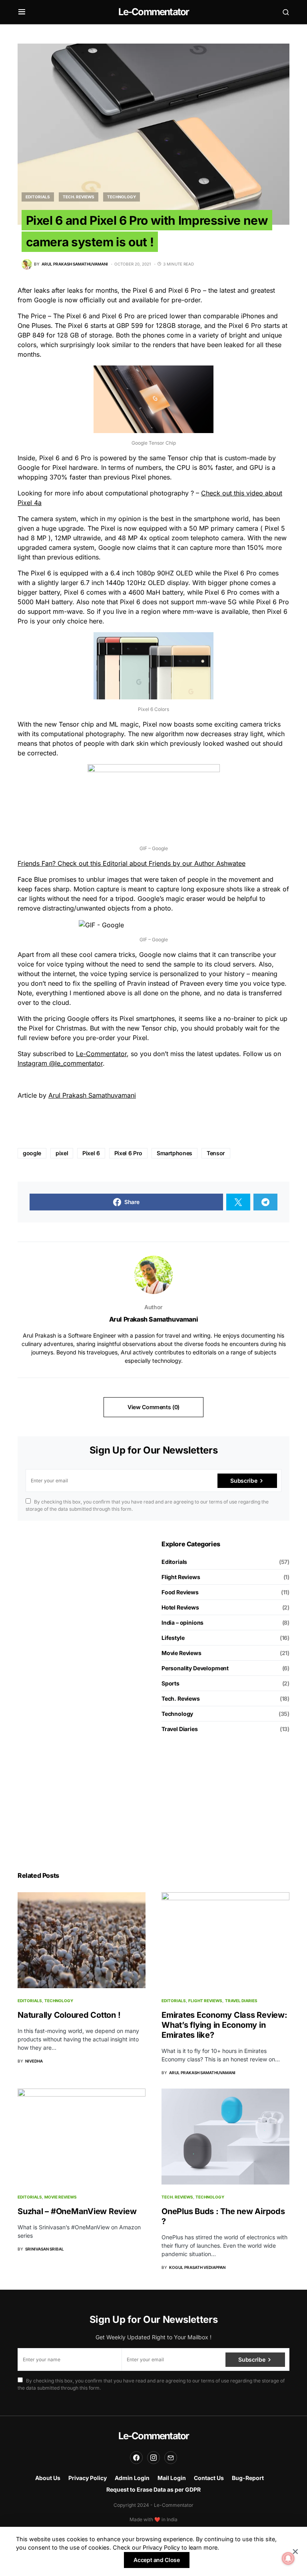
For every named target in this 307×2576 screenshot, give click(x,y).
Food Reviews (180, 1592)
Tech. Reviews (79, 197)
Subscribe (244, 1481)
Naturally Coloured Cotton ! (69, 2015)
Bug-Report (248, 2478)
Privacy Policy (88, 2478)
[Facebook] (136, 2458)
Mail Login (172, 2478)
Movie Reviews (181, 1653)
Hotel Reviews (180, 1607)
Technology (122, 197)
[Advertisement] (82, 1590)
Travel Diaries (180, 1729)
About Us (48, 2478)
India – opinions (182, 1622)
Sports (170, 1683)
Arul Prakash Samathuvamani (92, 1095)
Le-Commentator (154, 12)
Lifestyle (173, 1638)
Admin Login (132, 2478)
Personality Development (195, 1668)
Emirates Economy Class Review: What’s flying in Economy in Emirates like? (224, 2025)
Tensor (216, 1153)
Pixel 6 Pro (128, 1153)
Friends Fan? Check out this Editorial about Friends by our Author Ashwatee (132, 863)
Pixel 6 (91, 1153)
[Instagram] (153, 2458)
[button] (22, 12)
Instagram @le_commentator (60, 1063)
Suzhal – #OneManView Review (77, 2211)
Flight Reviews (181, 1577)
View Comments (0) (153, 1407)
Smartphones (174, 1153)
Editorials (38, 197)
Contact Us (209, 2478)
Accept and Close (156, 2560)
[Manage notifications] (288, 2558)
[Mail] (171, 2458)
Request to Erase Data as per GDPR (153, 2489)
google (32, 1153)
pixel (62, 1153)
